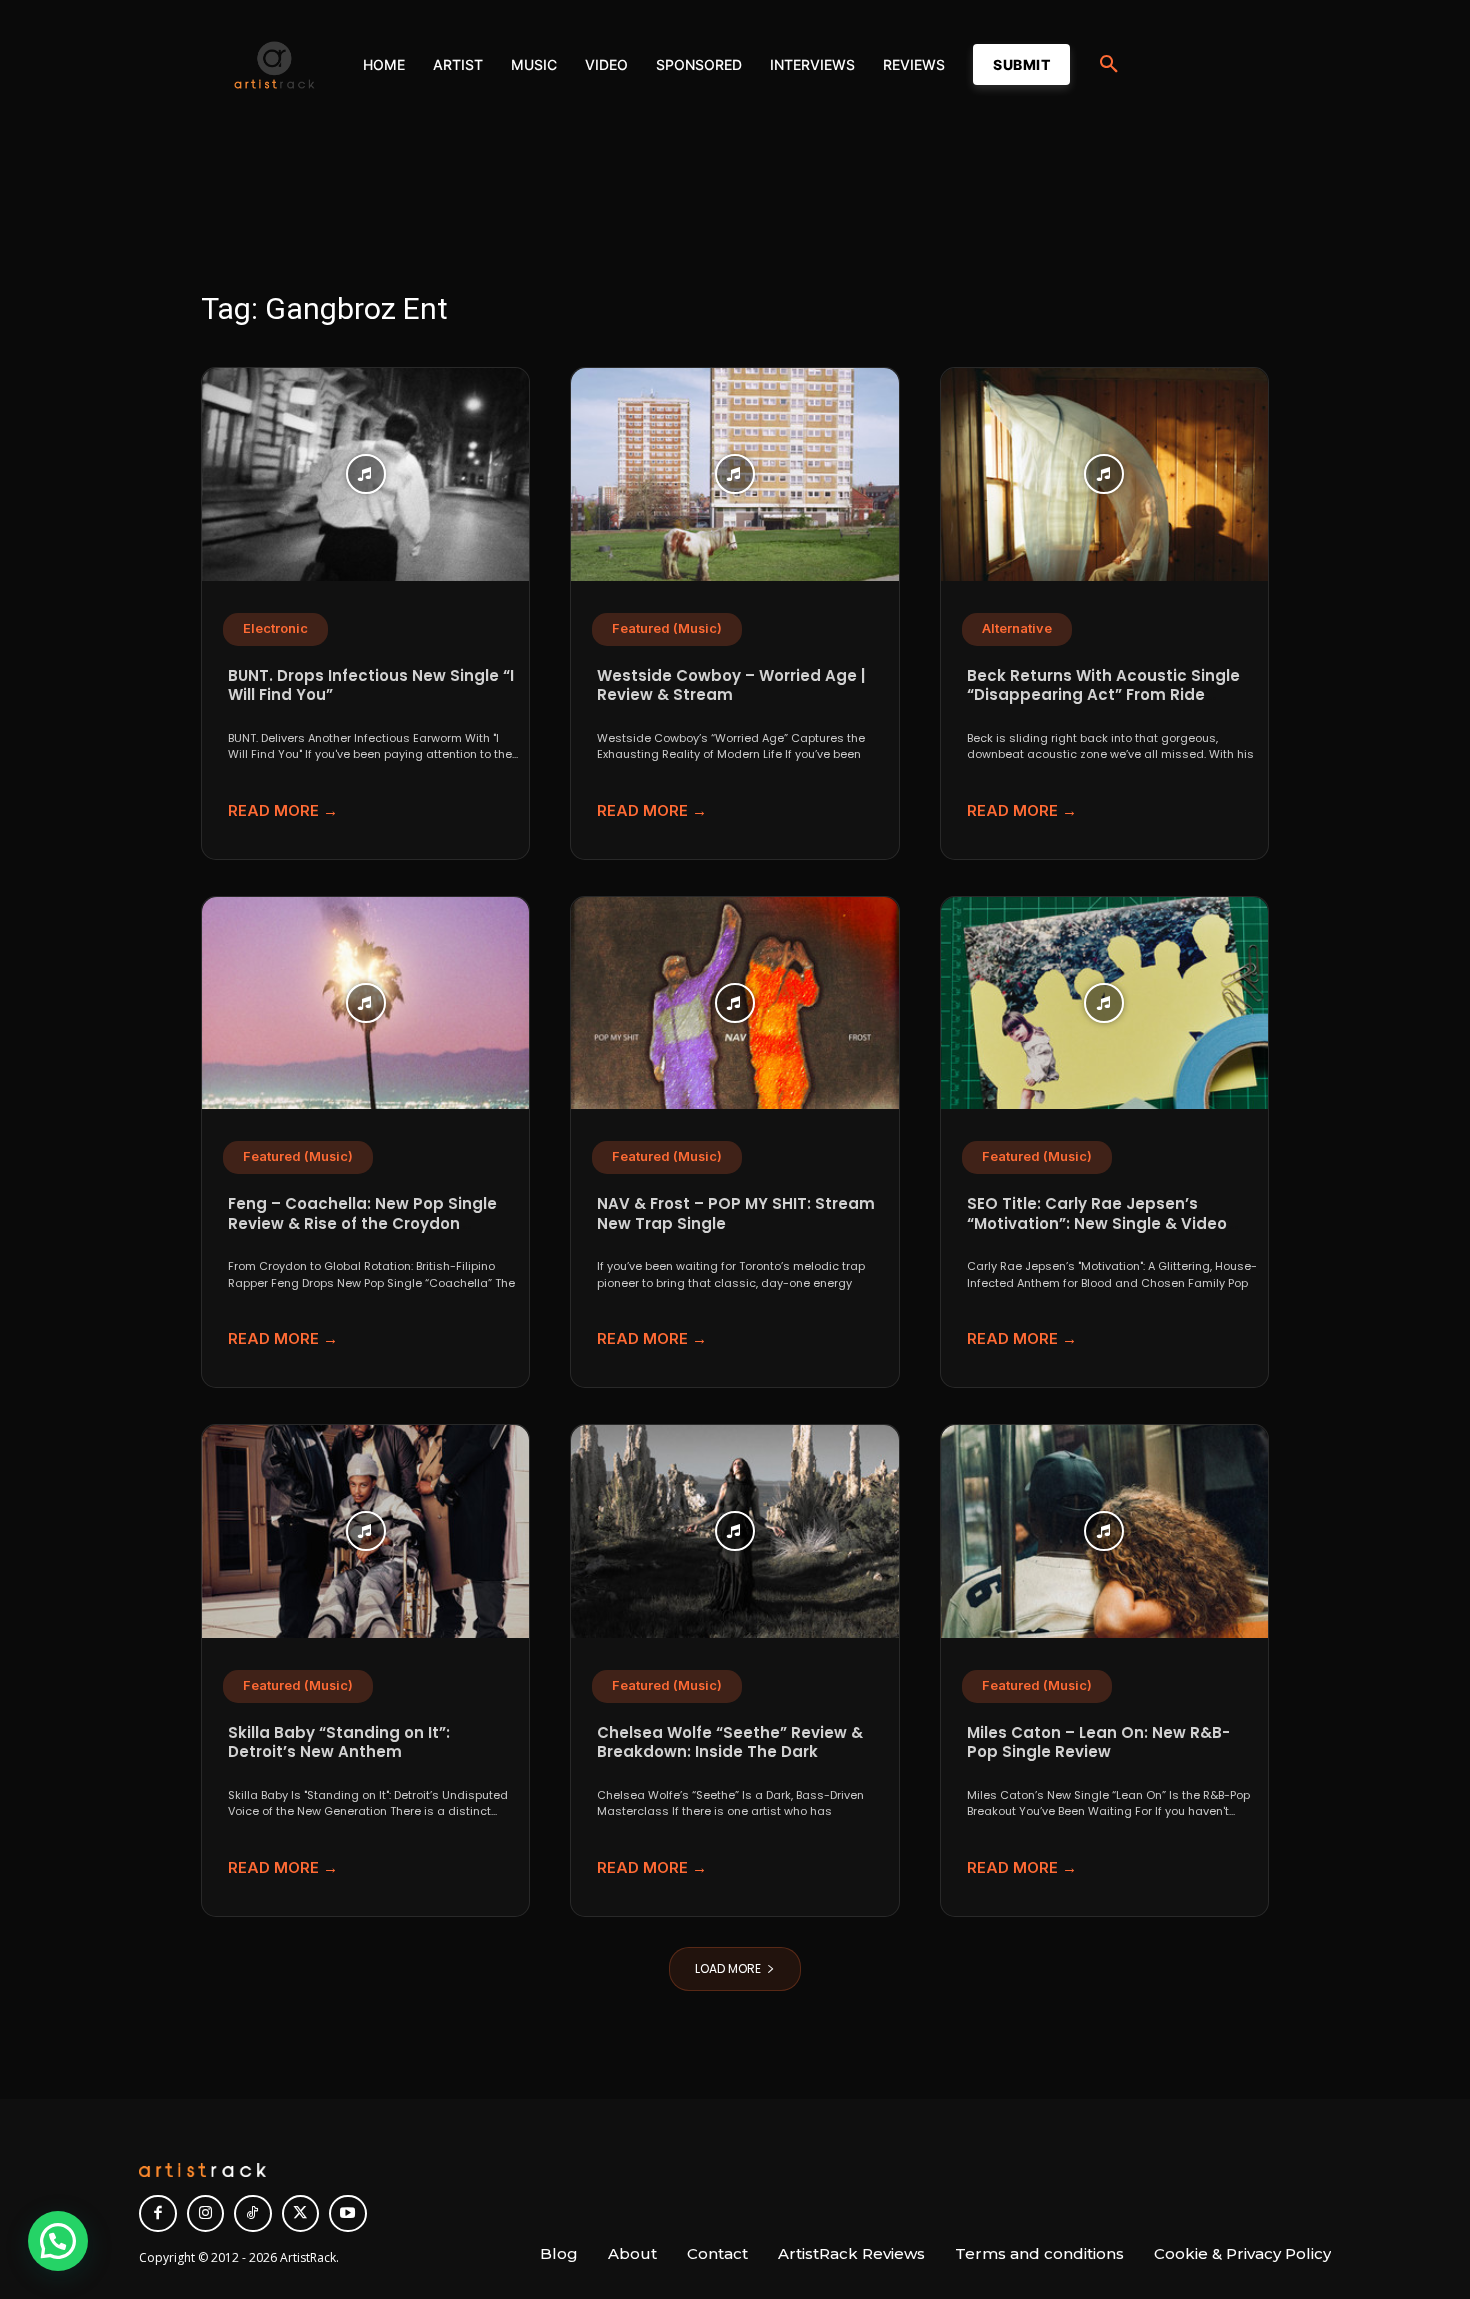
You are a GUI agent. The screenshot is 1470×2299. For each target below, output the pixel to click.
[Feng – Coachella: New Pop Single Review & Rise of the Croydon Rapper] (365, 1003)
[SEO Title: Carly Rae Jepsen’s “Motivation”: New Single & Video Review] (1104, 1003)
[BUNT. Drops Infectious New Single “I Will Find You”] (365, 474)
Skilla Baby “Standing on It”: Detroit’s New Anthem (339, 1742)
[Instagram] (206, 2214)
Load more (728, 1968)
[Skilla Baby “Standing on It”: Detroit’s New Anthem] (365, 1531)
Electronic (275, 628)
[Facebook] (158, 2214)
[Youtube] (348, 2214)
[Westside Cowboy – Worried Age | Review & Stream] (734, 474)
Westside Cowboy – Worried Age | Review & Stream (731, 685)
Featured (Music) (667, 628)
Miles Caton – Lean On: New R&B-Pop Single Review (1098, 1742)
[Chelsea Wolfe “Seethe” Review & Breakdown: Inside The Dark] (734, 1531)
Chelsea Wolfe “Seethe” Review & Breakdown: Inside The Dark (730, 1742)
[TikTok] (253, 2214)
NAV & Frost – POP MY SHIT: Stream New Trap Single (736, 1213)
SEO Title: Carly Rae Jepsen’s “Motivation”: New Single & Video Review (1097, 1223)
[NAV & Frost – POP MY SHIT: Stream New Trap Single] (734, 1003)
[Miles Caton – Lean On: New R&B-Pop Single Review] (1104, 1531)
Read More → (283, 810)
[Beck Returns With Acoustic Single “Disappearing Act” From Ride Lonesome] (1104, 474)
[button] (1109, 65)
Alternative (1017, 628)
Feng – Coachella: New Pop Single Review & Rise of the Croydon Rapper (362, 1223)
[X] (301, 2214)
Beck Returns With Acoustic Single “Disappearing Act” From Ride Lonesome (1103, 695)
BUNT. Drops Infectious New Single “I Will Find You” (371, 685)
